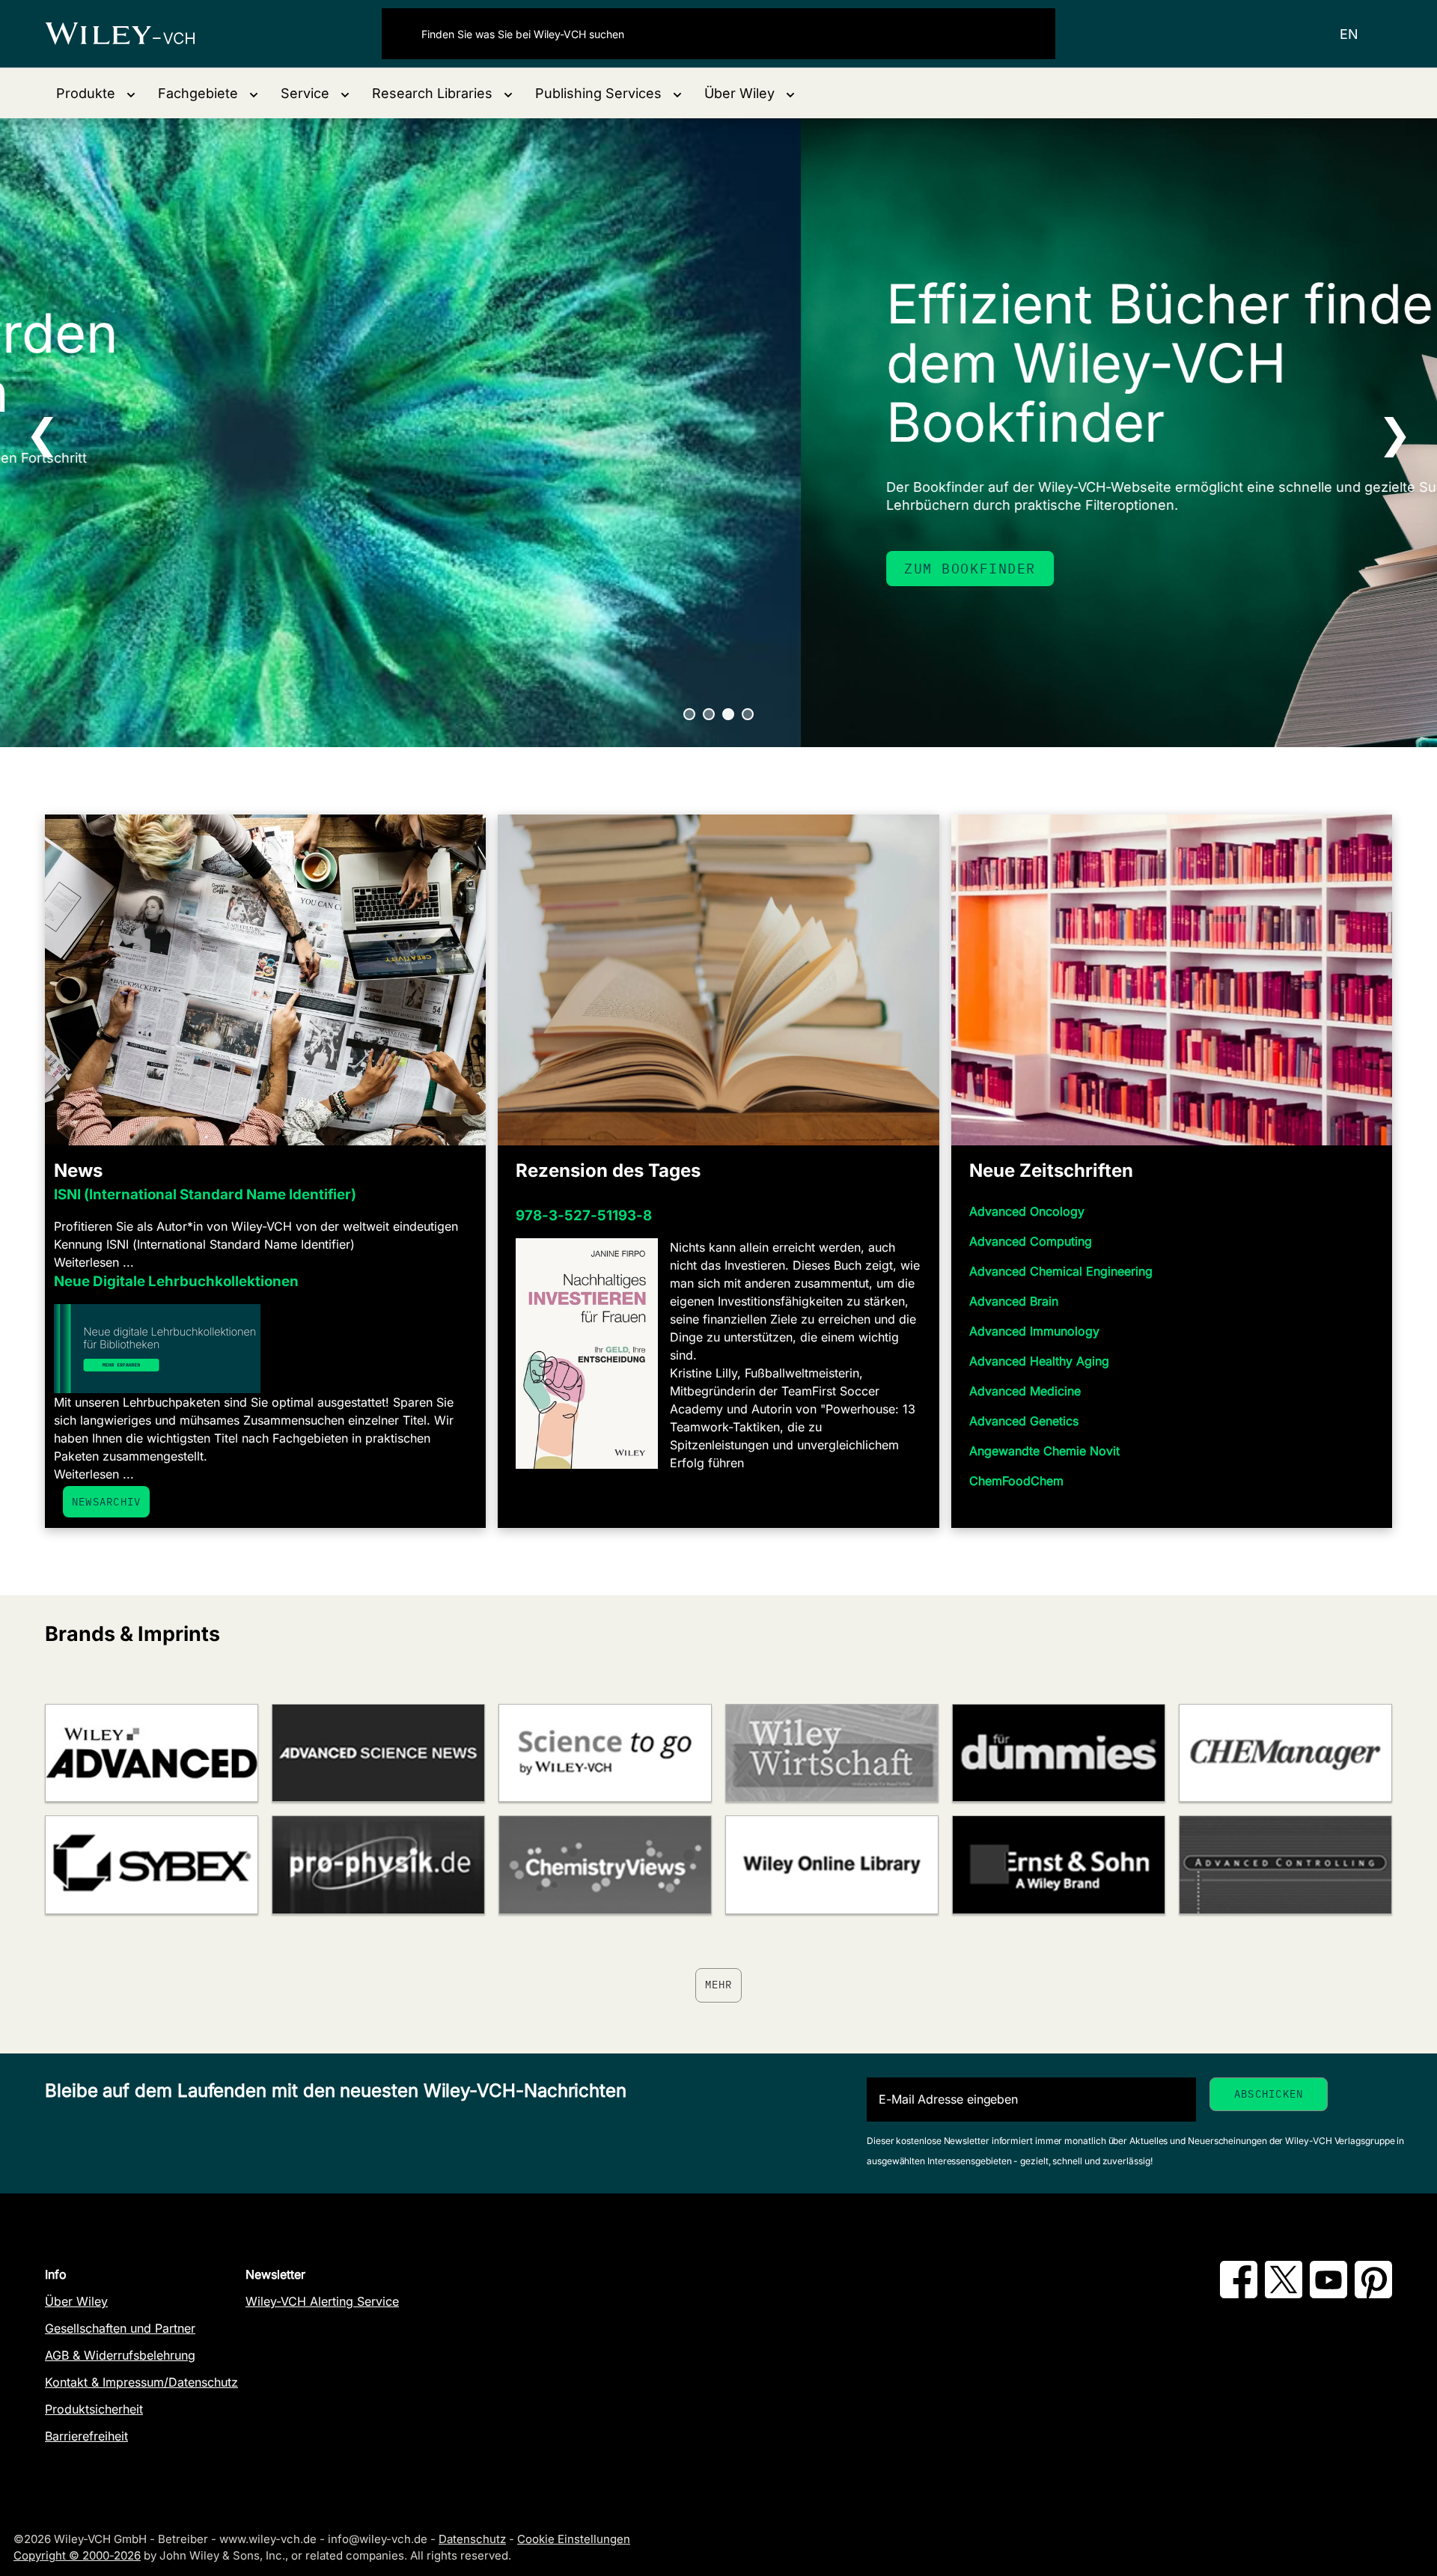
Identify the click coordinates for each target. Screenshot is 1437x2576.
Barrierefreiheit (86, 2436)
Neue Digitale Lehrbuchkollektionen (176, 1281)
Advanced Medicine (1025, 1391)
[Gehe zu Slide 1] (689, 714)
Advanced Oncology (1027, 1211)
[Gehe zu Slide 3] (728, 714)
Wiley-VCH (133, 34)
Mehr (719, 1985)
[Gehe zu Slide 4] (748, 714)
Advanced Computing (1031, 1241)
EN (1349, 34)
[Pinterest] (1373, 2294)
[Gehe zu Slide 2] (709, 714)
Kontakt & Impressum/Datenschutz (141, 2382)
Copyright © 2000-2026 (77, 2555)
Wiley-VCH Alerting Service (322, 2301)
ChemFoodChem (1016, 1481)
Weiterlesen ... (94, 1262)
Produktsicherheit (94, 2409)
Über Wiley (76, 2301)
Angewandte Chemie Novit (1044, 1451)
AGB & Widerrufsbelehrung (120, 2355)
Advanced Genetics (1024, 1421)
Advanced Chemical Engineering (1061, 1271)
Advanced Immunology (1034, 1331)
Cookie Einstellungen (574, 2539)
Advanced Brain (1014, 1301)
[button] (96, 93)
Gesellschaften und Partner (120, 2328)
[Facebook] (1239, 2294)
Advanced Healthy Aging (1039, 1361)
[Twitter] (1284, 2294)
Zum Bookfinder (169, 569)
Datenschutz (472, 2539)
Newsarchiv (106, 1502)
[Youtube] (1328, 2294)
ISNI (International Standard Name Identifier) (205, 1194)
